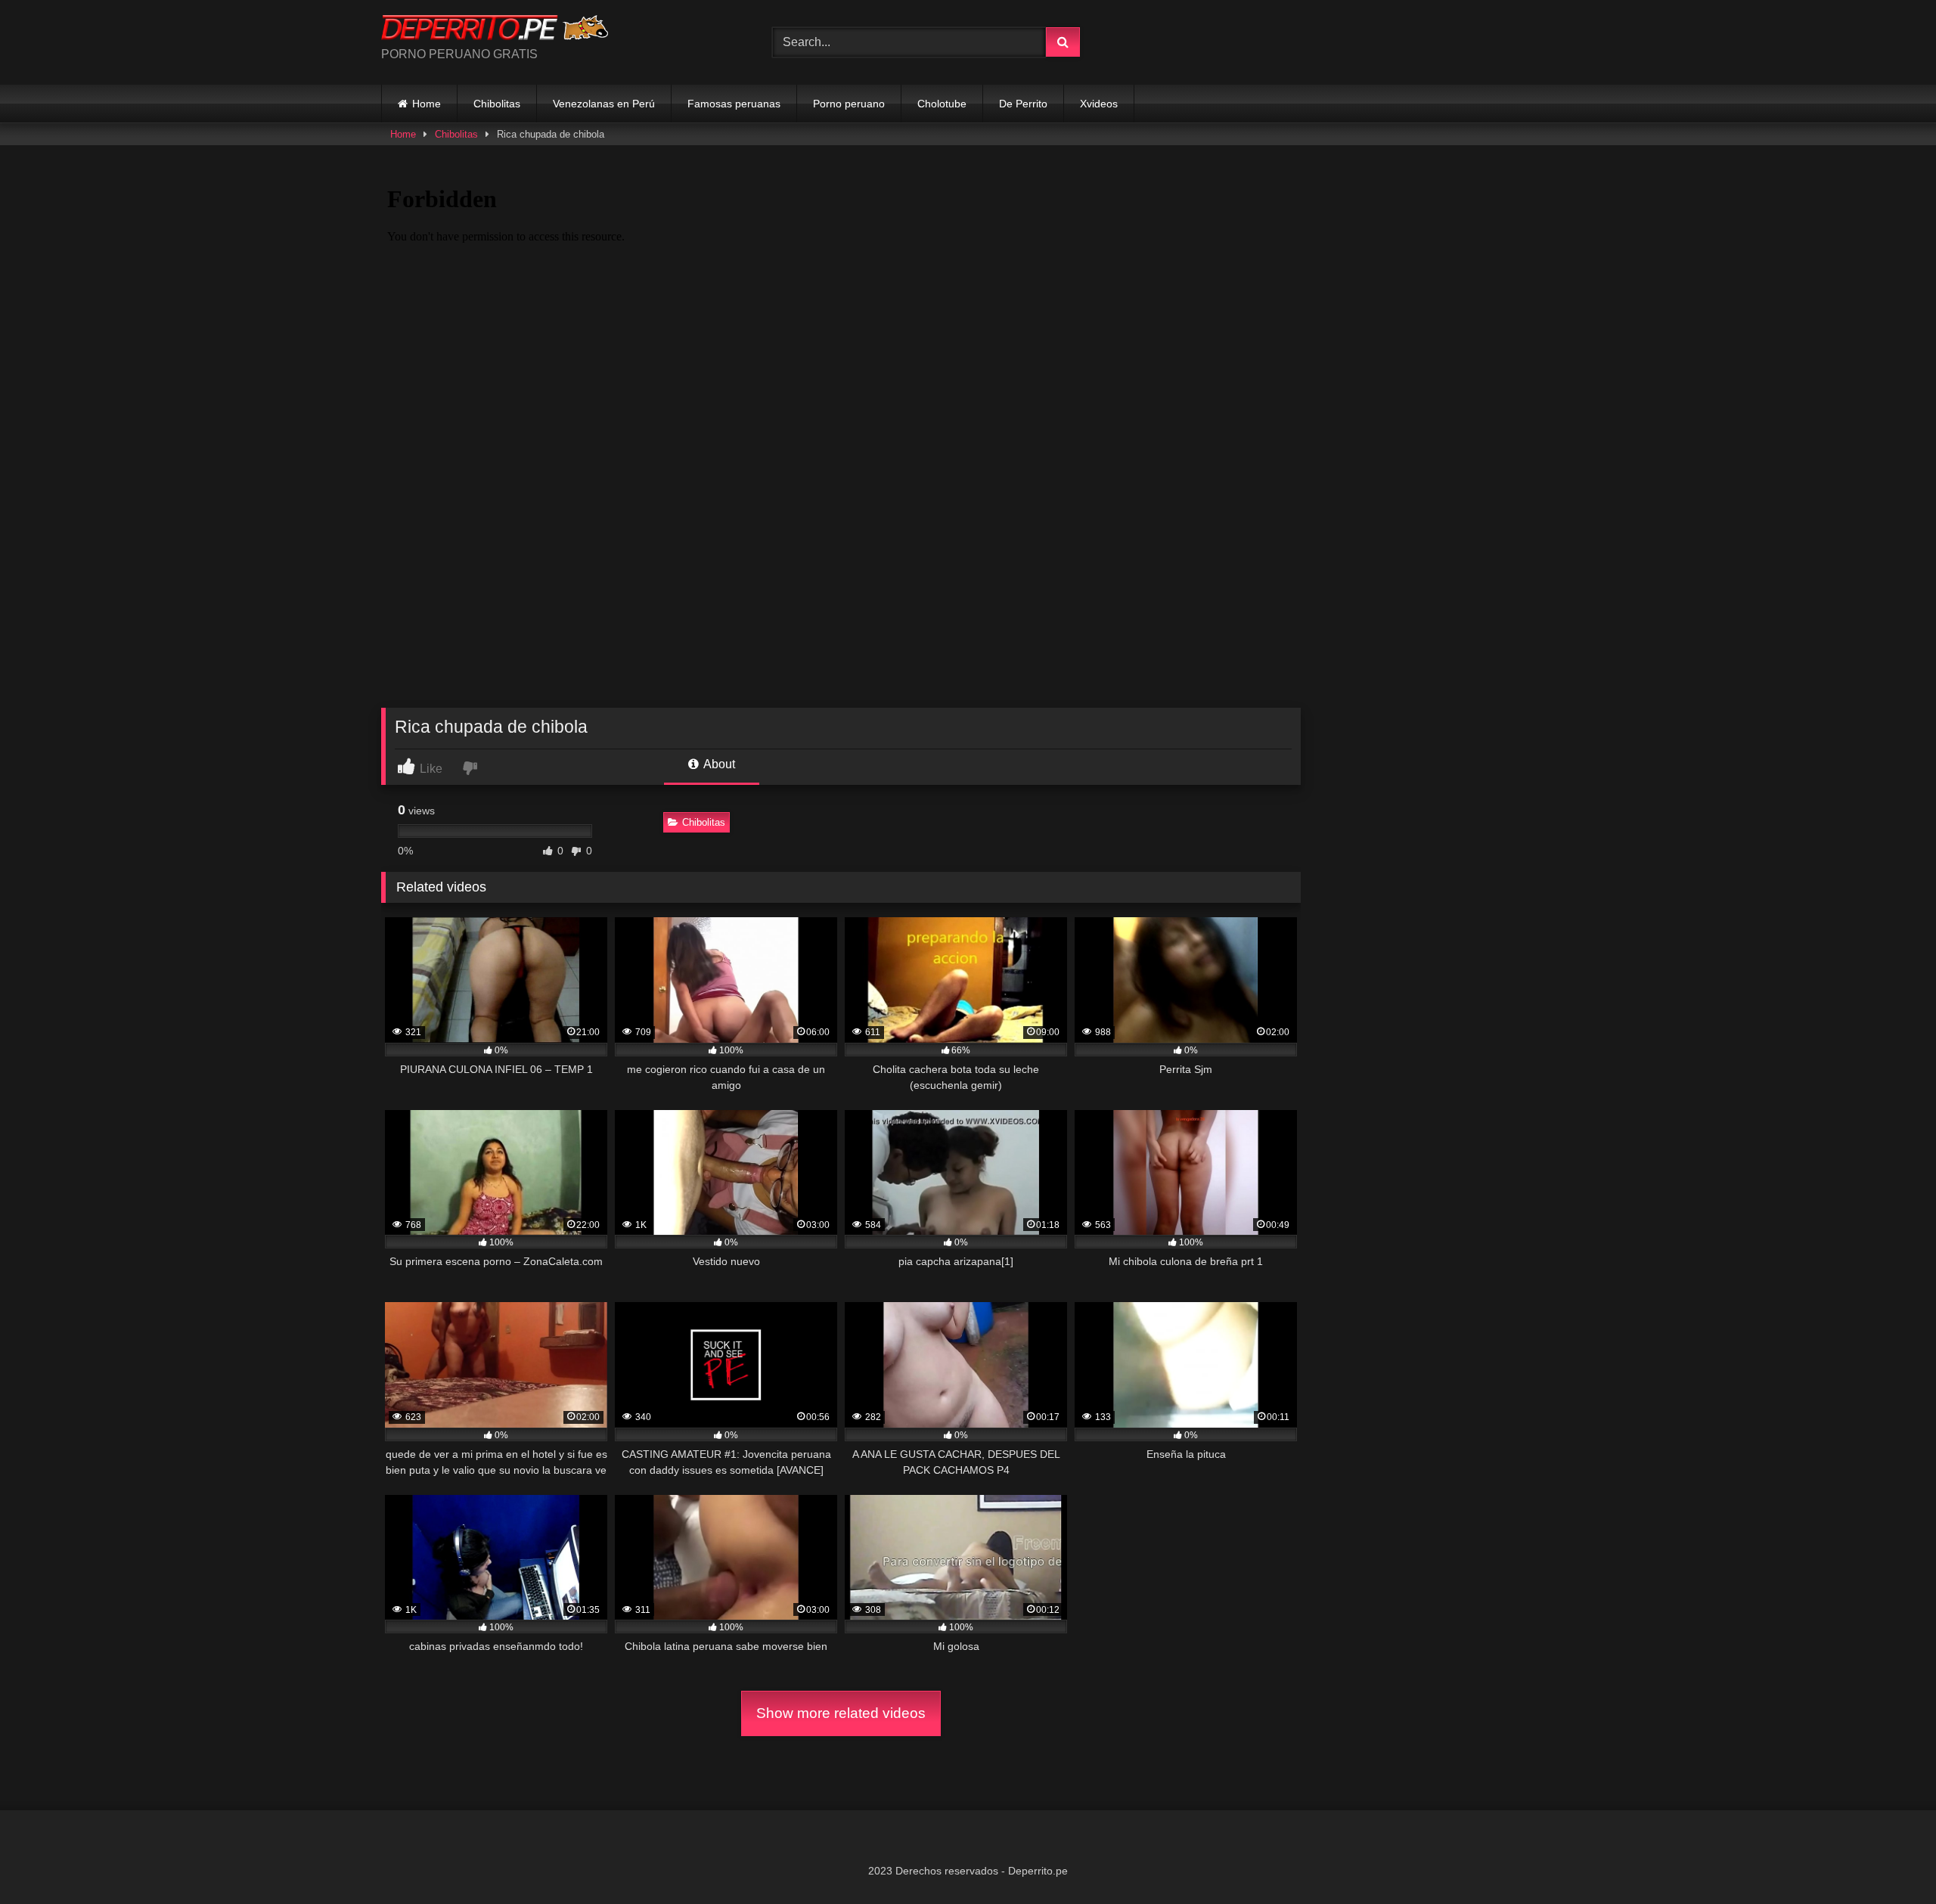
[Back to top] (1889, 1859)
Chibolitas (497, 104)
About (718, 764)
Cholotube (942, 104)
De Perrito (1023, 104)
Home (427, 104)
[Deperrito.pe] (495, 30)
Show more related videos (841, 1713)
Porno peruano (849, 104)
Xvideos (1099, 104)
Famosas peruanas (734, 104)
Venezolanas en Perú (604, 104)
